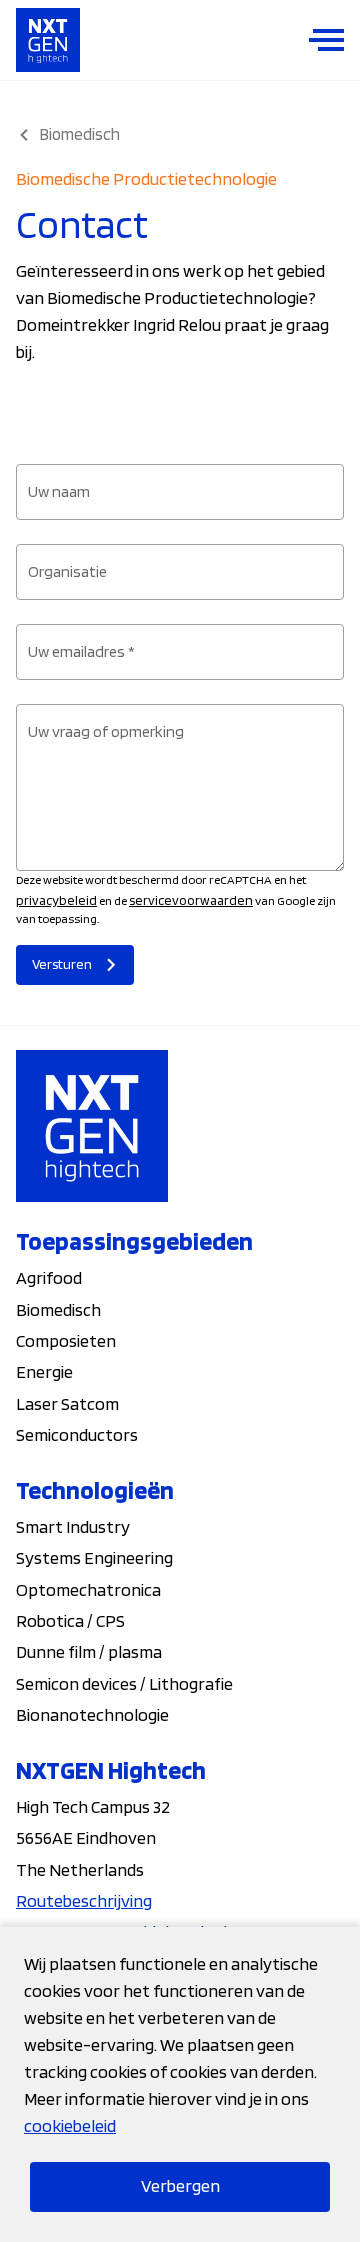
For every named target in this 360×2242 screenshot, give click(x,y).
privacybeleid (56, 900)
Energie (44, 1371)
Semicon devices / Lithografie (124, 1683)
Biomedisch (58, 1309)
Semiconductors (77, 1434)
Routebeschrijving (84, 1900)
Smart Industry (73, 1526)
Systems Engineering (94, 1557)
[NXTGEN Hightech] (48, 40)
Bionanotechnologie (92, 1714)
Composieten (66, 1340)
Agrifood (49, 1277)
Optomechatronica (88, 1589)
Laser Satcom (67, 1403)
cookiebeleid (70, 2125)
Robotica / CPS (70, 1620)
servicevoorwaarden (191, 900)
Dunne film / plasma (89, 1651)
